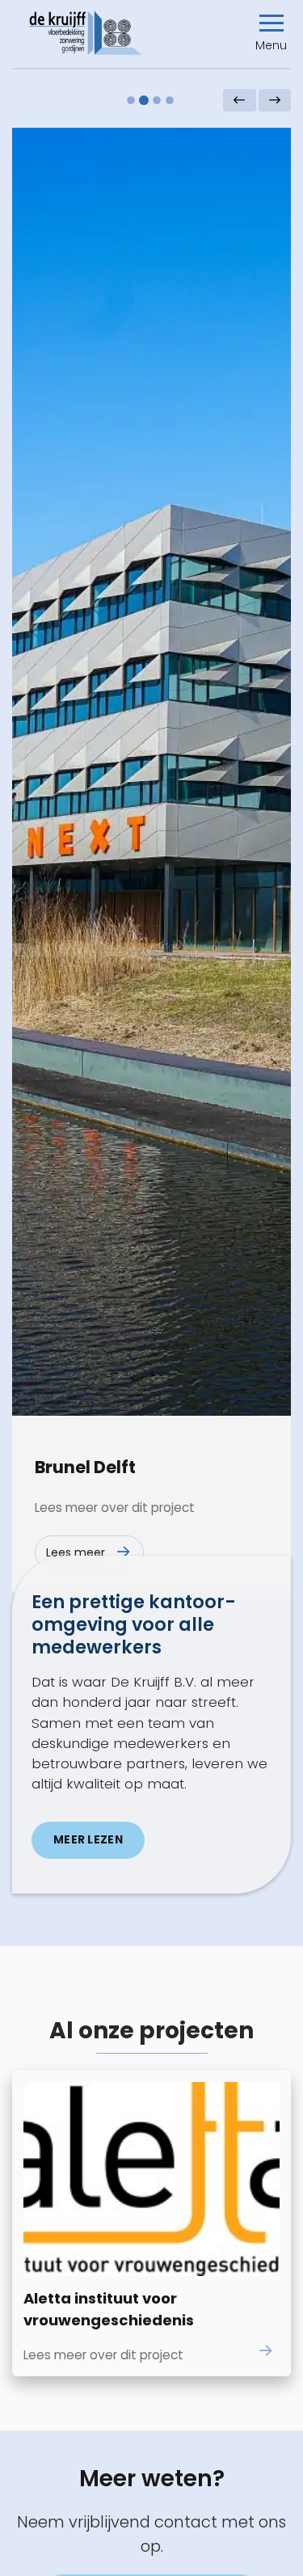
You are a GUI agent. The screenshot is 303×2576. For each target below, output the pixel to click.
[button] (271, 33)
